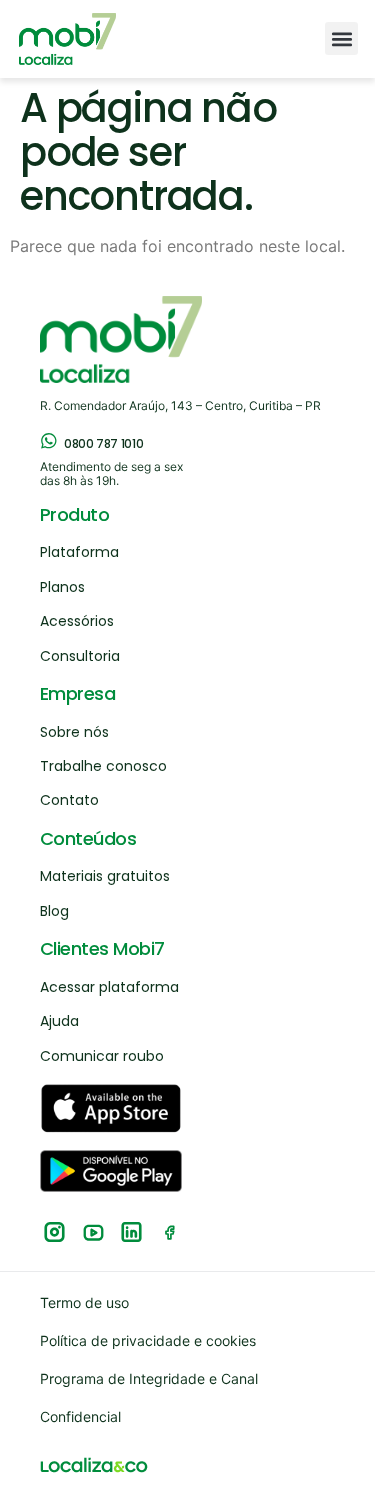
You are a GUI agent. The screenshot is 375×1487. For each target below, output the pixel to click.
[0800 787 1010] (49, 441)
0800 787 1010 (103, 443)
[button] (341, 38)
